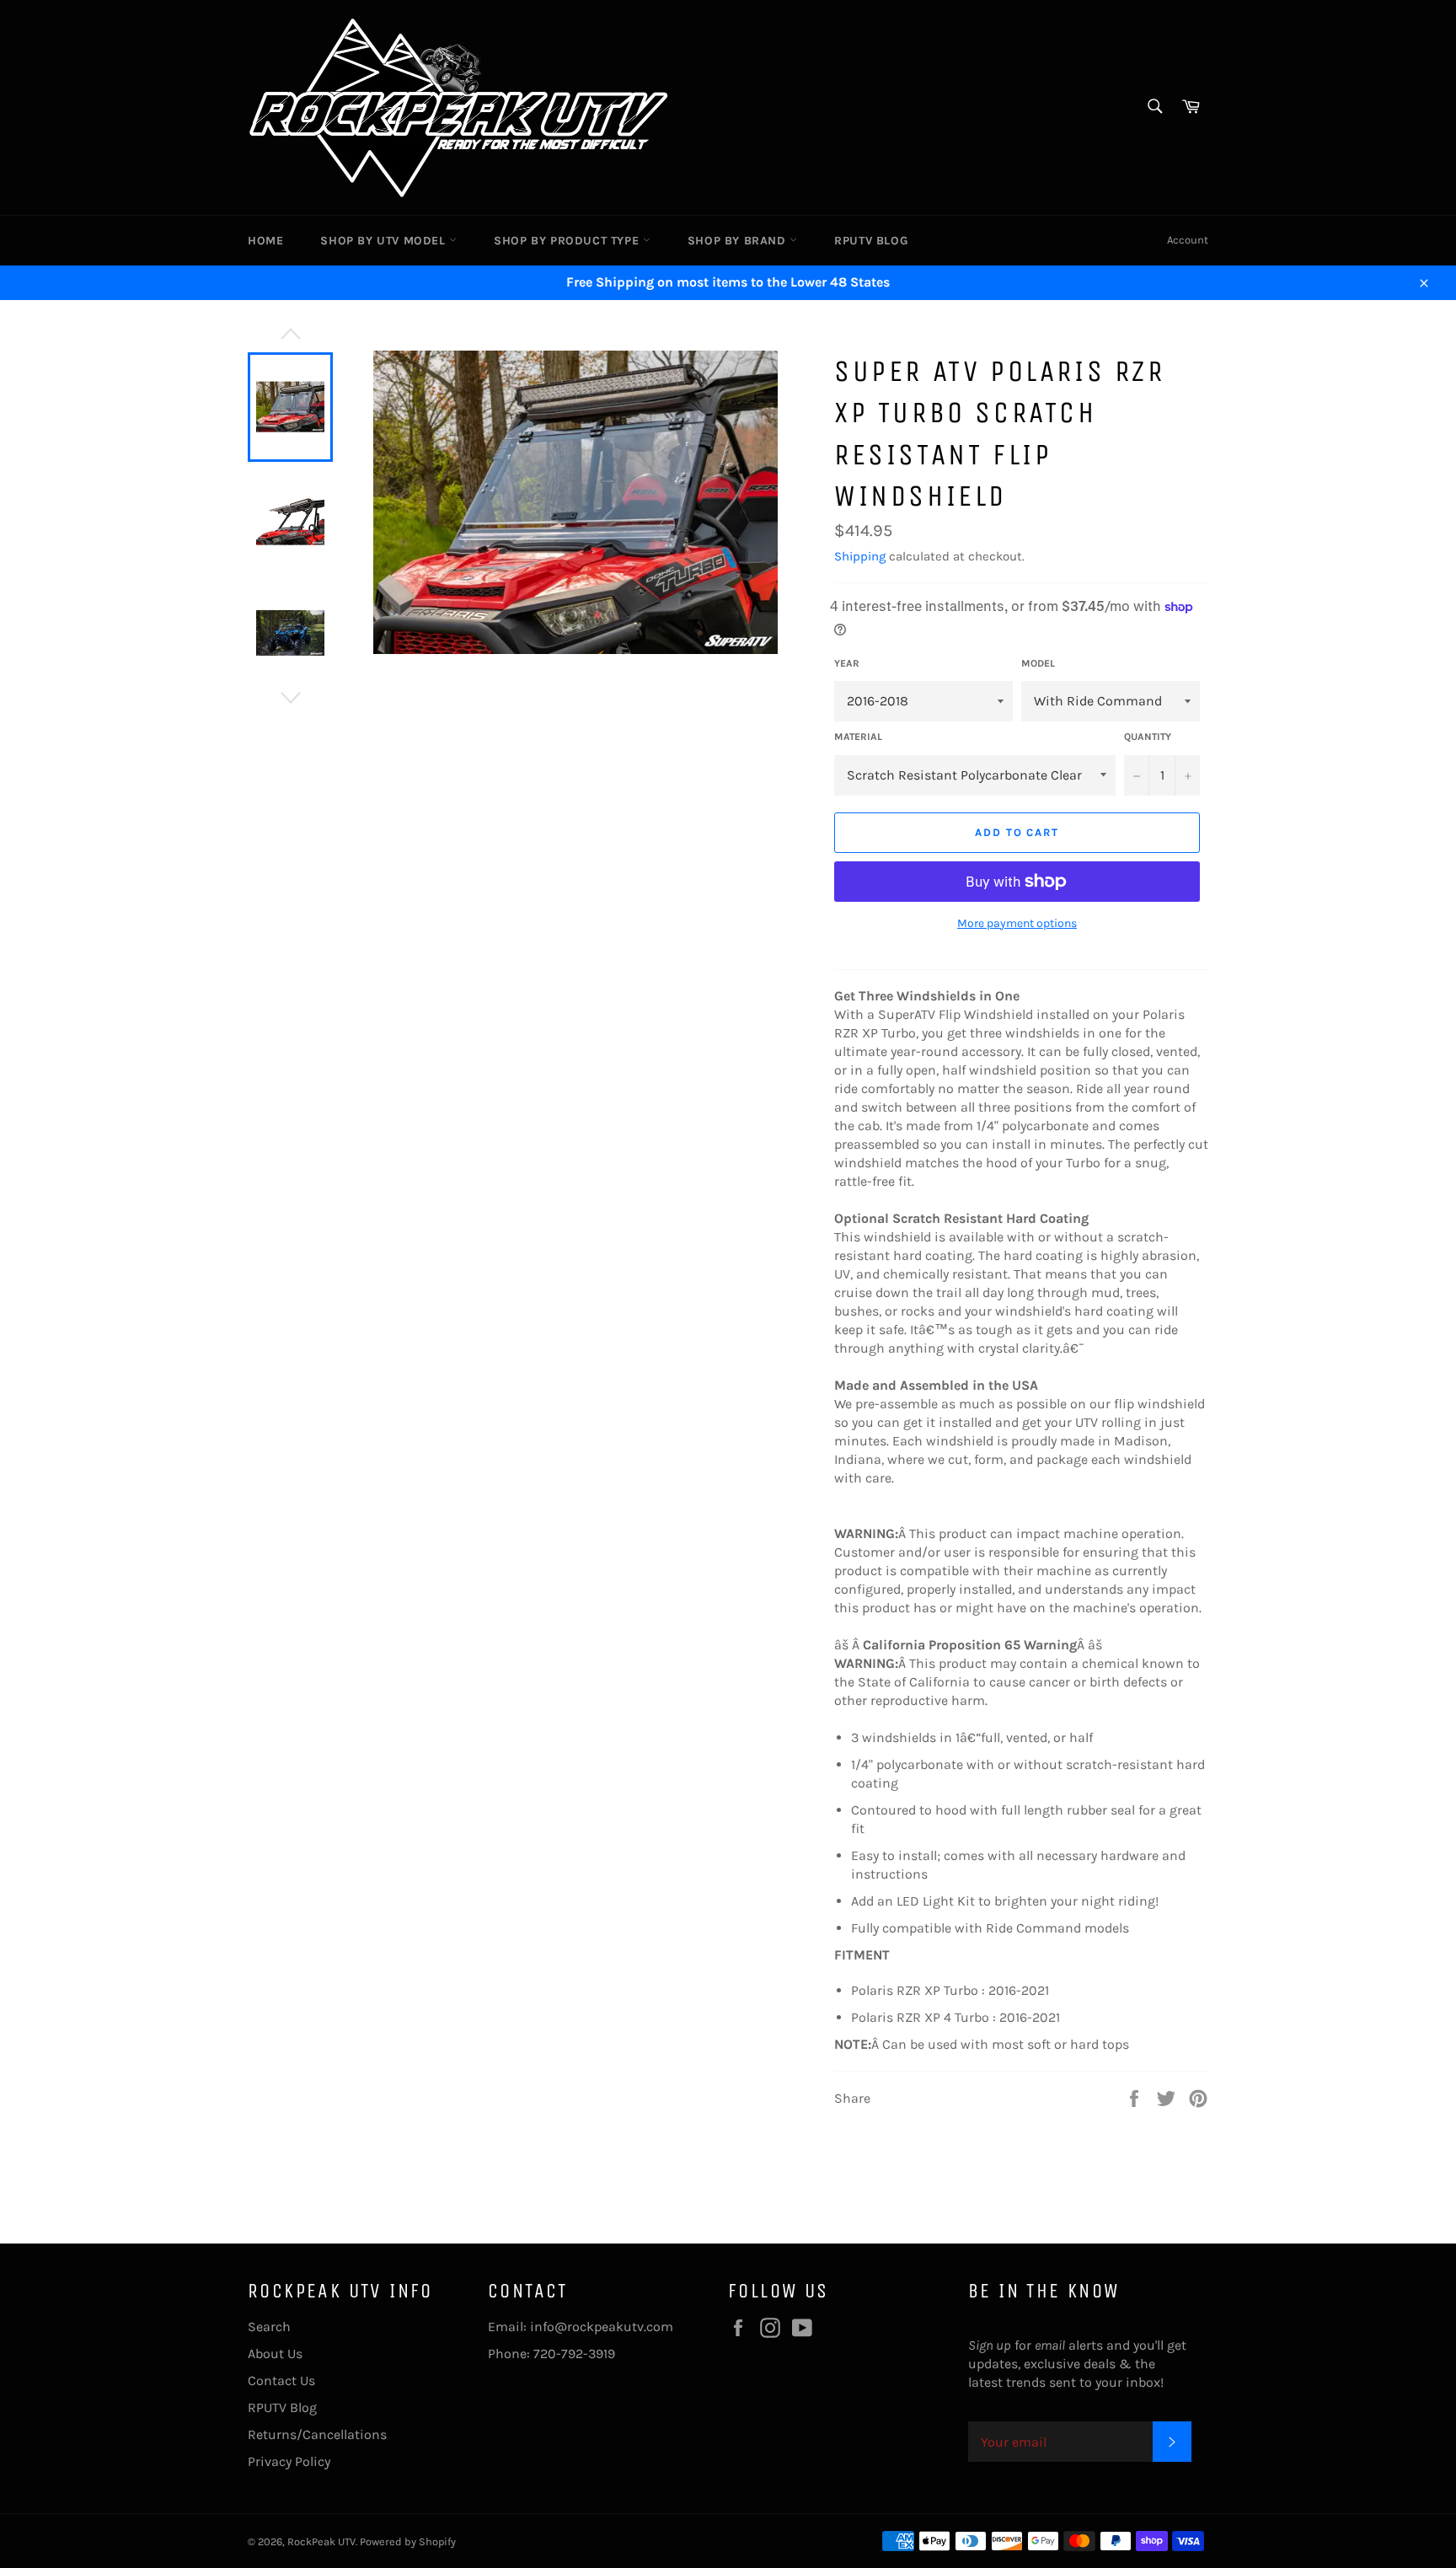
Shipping (860, 556)
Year (847, 663)
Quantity (1148, 737)
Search (269, 2327)
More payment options (1017, 923)
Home (265, 241)
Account (1188, 240)
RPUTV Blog (871, 241)
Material (858, 737)
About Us (275, 2354)
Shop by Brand (739, 241)
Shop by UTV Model (385, 241)
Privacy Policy (289, 2461)
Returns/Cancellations (317, 2434)
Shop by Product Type (568, 241)
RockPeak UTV (321, 2541)
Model (1038, 663)
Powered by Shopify (408, 2541)
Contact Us (281, 2380)
